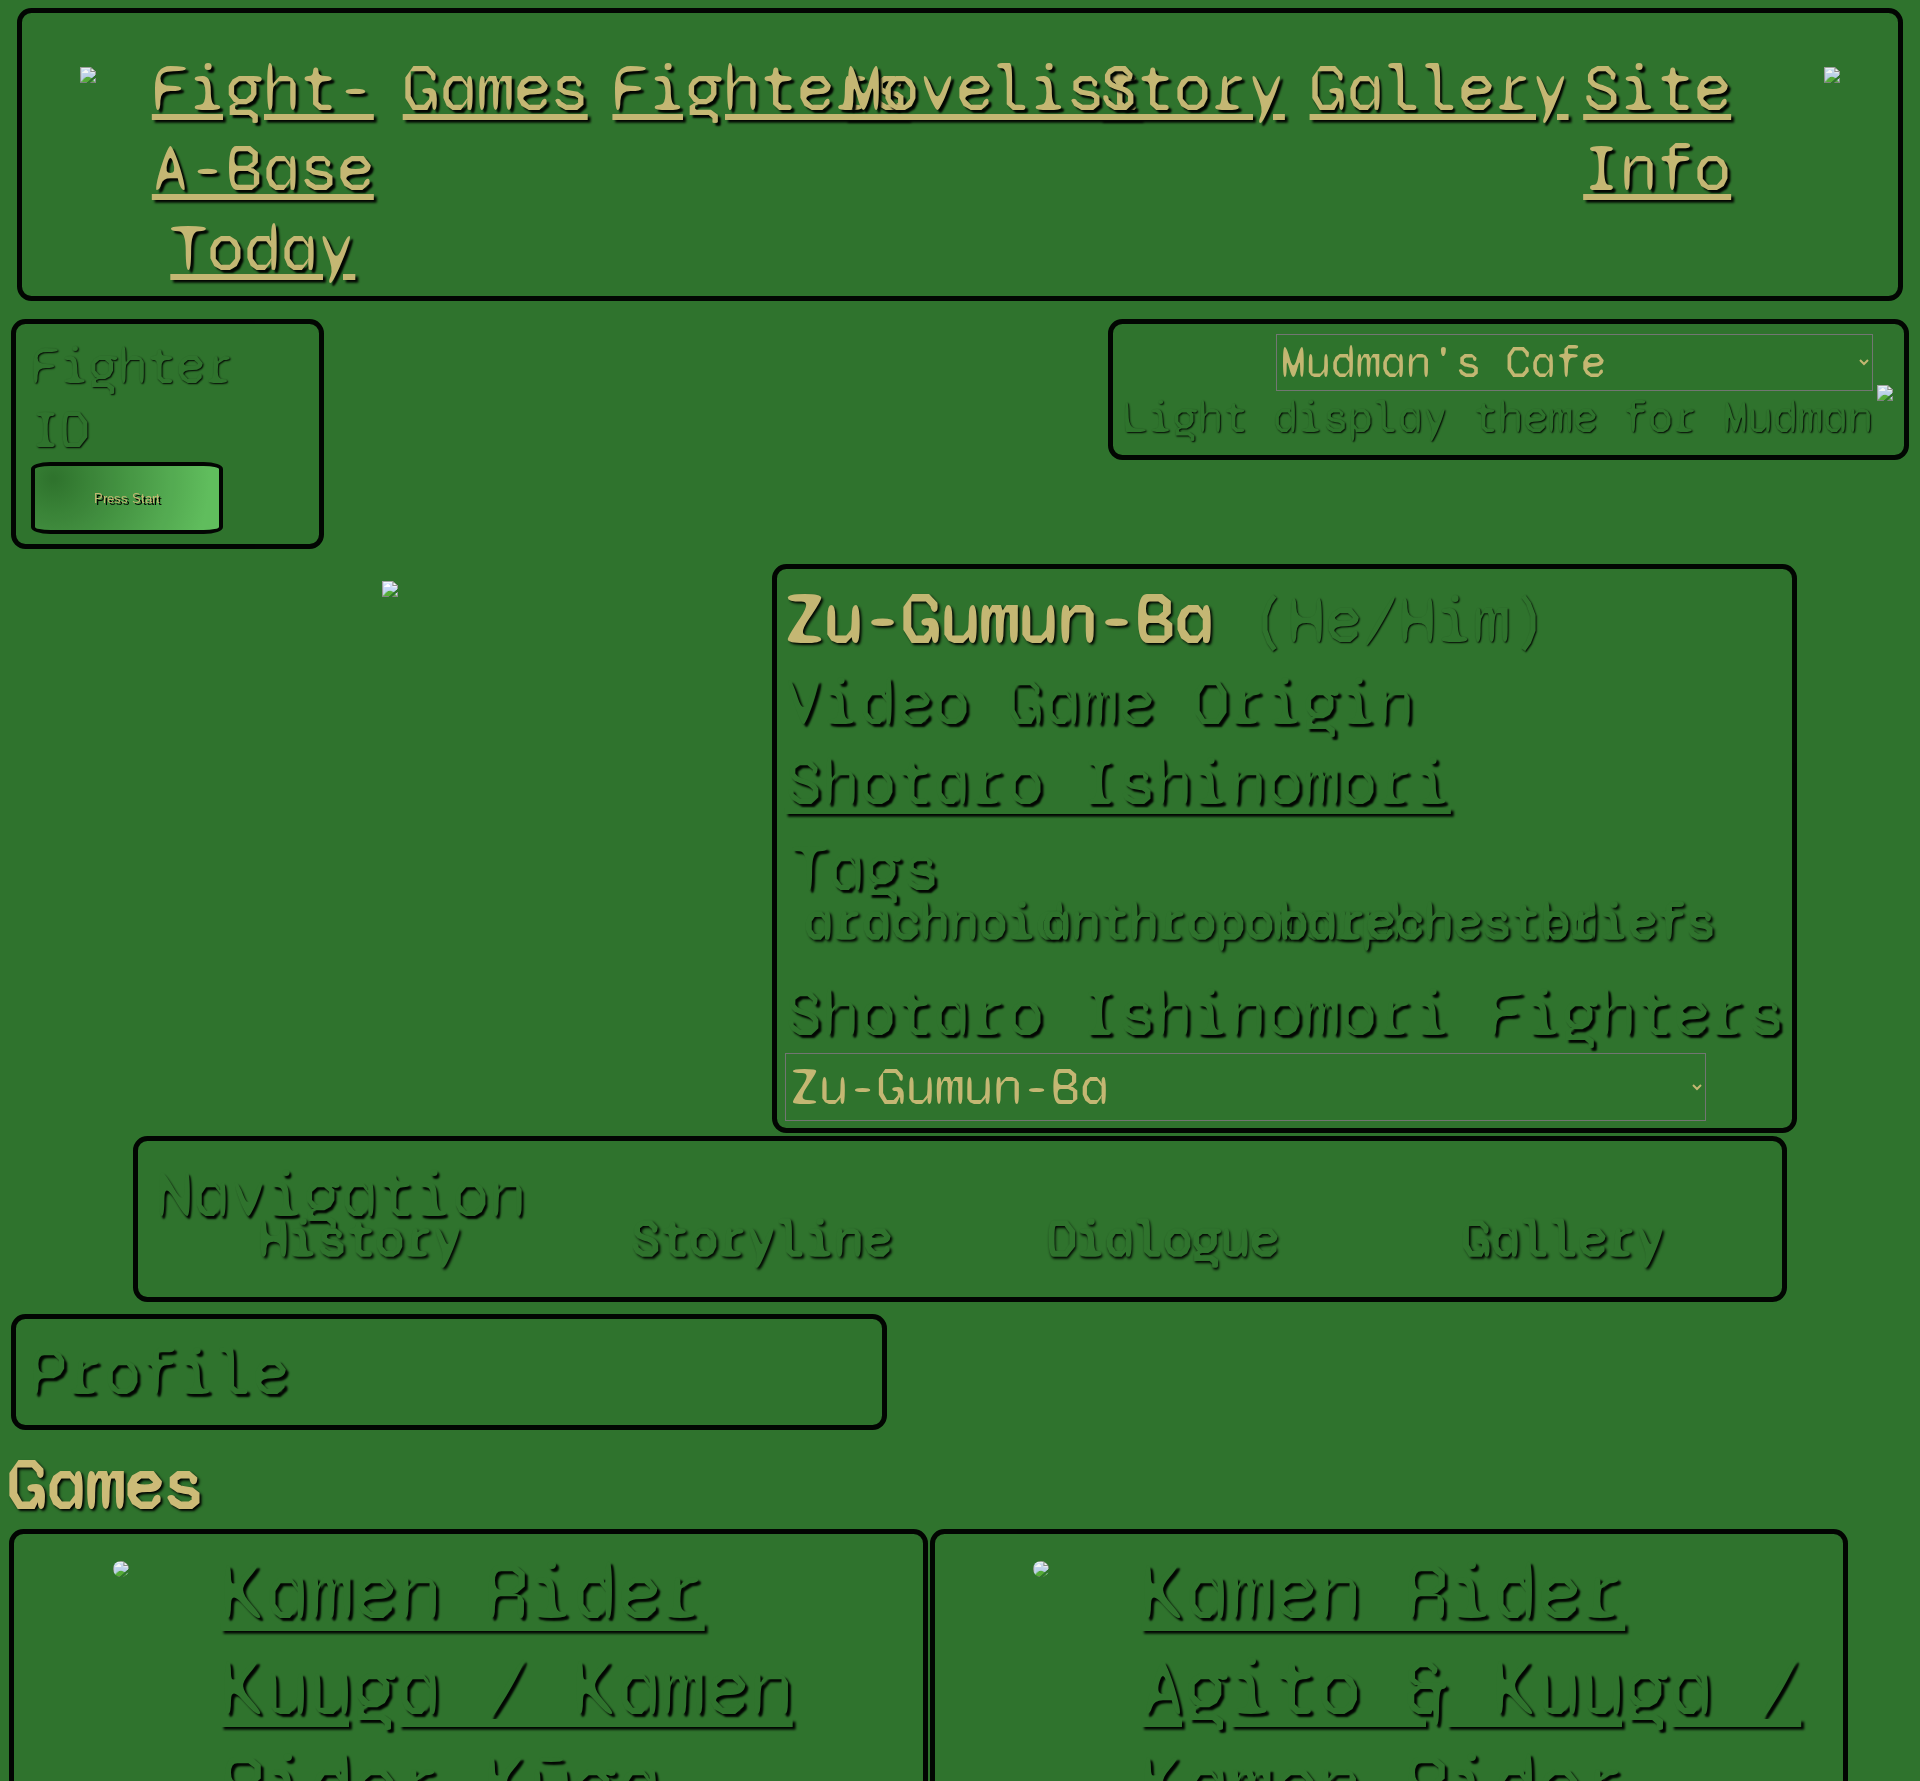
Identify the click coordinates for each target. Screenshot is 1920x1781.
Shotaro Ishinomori (1118, 782)
